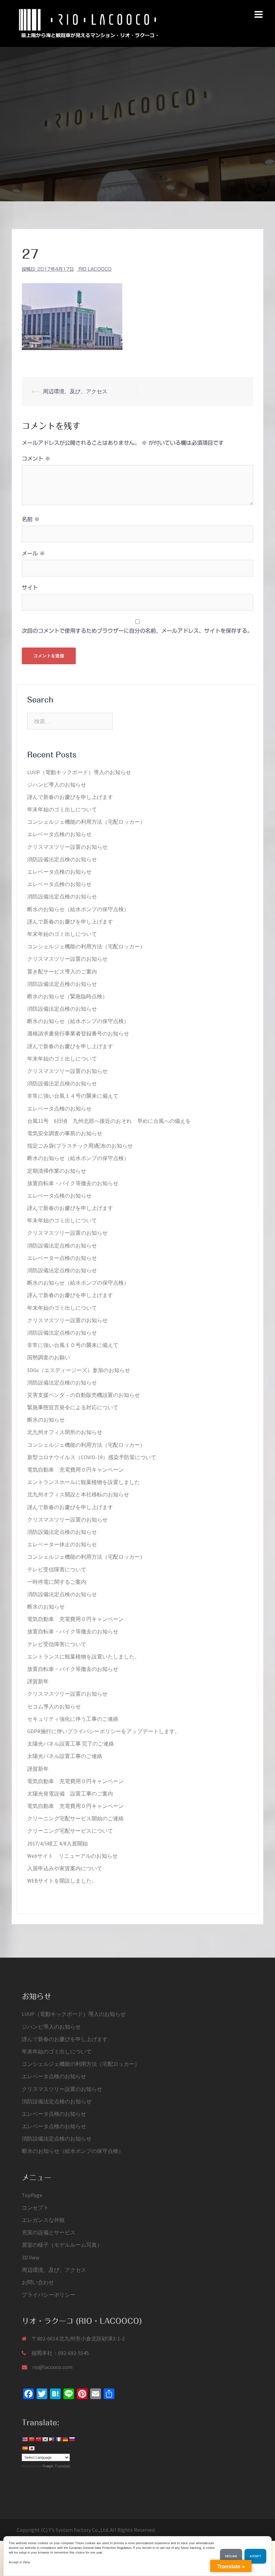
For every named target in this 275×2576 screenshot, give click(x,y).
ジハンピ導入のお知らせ (57, 785)
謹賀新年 (38, 1681)
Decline (231, 2556)
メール (33, 553)
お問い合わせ (38, 2282)
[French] (58, 2439)
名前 (31, 519)
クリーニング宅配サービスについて (70, 1831)
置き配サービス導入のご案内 (62, 971)
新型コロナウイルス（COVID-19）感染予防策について (92, 1457)
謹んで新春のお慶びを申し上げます (70, 797)
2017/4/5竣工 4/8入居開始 (58, 1843)
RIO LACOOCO (95, 269)
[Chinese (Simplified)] (32, 2439)
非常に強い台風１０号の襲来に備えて (73, 1345)
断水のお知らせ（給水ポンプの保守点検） (78, 909)
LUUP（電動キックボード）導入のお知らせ (79, 772)
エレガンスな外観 (43, 2220)
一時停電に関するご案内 (57, 1582)
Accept (255, 2556)
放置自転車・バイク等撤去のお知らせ (73, 1183)
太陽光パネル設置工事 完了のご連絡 (71, 1744)
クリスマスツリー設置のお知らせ (67, 847)
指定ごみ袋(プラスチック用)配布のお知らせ (80, 1146)
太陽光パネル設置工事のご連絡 (65, 1756)
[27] (72, 316)
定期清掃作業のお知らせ (57, 1171)
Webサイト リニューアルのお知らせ (72, 1856)
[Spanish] (25, 2448)
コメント (36, 459)
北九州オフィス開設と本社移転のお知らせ (78, 1494)
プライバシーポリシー (49, 2295)
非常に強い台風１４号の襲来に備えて (73, 1096)
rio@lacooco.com (52, 2367)
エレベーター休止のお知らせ (62, 1544)
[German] (65, 2439)
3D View (31, 2257)
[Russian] (72, 2439)
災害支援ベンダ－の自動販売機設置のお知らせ (84, 1395)
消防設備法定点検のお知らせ (62, 859)
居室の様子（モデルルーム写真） (62, 2245)
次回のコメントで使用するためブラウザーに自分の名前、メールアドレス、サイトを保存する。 (137, 631)
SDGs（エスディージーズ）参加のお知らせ (79, 1370)
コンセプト (35, 2208)
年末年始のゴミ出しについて (62, 809)
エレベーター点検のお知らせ (62, 1258)
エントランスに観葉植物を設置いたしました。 (84, 1656)
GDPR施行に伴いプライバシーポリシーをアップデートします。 (104, 1731)
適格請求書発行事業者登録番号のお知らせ (78, 1033)
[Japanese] (32, 2448)
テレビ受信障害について (57, 1569)
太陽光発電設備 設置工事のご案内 (70, 1793)
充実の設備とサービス (49, 2232)
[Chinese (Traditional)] (38, 2439)
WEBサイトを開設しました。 (62, 1881)
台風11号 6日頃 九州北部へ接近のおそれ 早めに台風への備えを (109, 1121)
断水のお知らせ (46, 1420)
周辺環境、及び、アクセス (75, 391)
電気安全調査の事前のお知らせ (65, 1133)
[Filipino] (52, 2439)
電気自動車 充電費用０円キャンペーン (75, 1470)
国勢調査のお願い (49, 1357)
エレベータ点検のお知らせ (59, 834)
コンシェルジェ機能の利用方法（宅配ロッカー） (86, 822)
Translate (62, 2466)
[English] (25, 2439)
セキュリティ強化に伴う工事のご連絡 (73, 1719)
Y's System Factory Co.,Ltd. (79, 2530)
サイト (30, 588)
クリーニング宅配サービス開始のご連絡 (75, 1818)
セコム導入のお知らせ (54, 1706)
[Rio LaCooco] (89, 23)
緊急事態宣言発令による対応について (73, 1407)
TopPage (32, 2195)
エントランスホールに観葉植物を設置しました (84, 1482)
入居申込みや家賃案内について (65, 1868)
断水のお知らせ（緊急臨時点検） (67, 996)
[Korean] (45, 2439)
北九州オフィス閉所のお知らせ (65, 1432)
